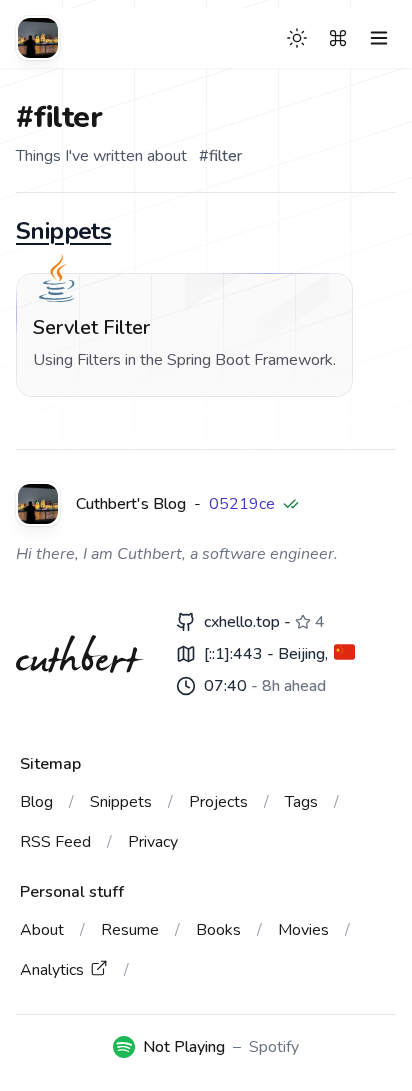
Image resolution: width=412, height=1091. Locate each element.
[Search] (338, 38)
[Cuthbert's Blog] (38, 38)
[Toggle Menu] (379, 38)
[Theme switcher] (297, 38)
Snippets (63, 231)
